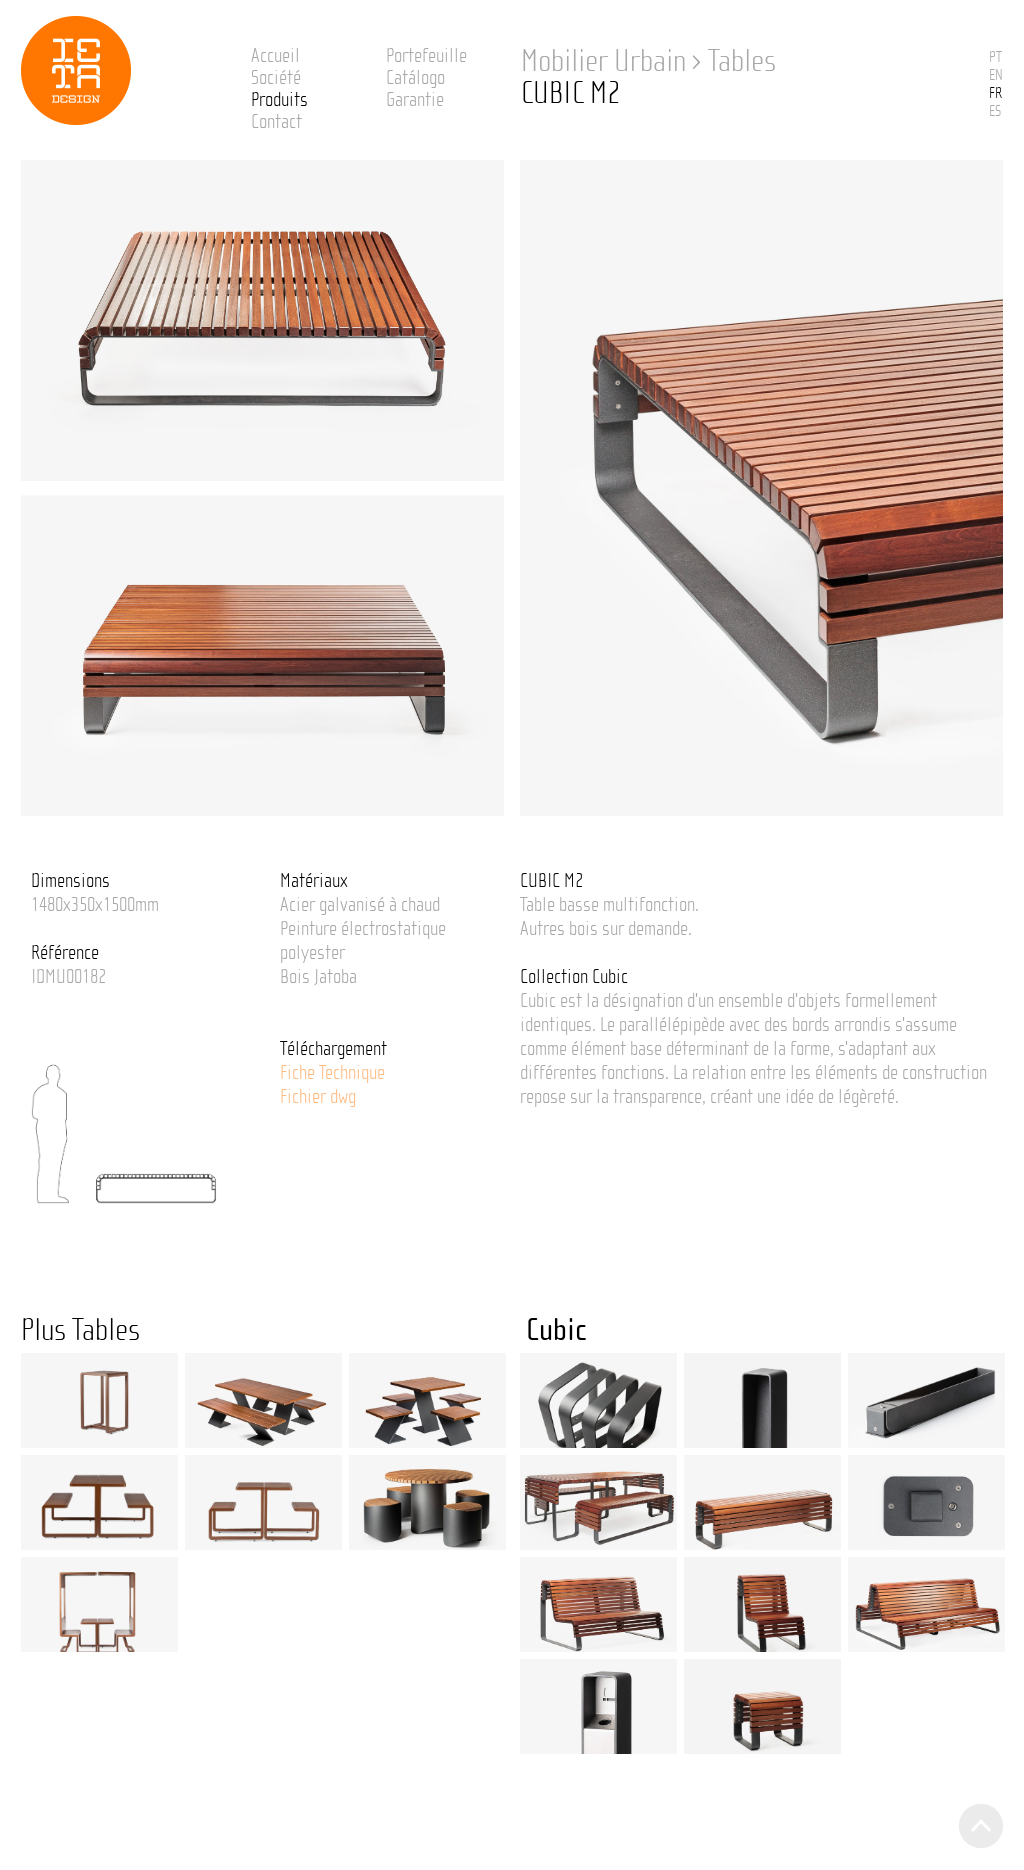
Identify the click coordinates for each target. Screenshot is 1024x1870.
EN (996, 75)
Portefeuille (426, 56)
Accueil (275, 56)
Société (276, 78)
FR (995, 93)
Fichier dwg (318, 1097)
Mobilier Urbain (603, 61)
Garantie (415, 100)
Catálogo (415, 78)
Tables (742, 61)
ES (995, 111)
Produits (279, 100)
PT (995, 57)
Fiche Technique (332, 1073)
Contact (276, 122)
